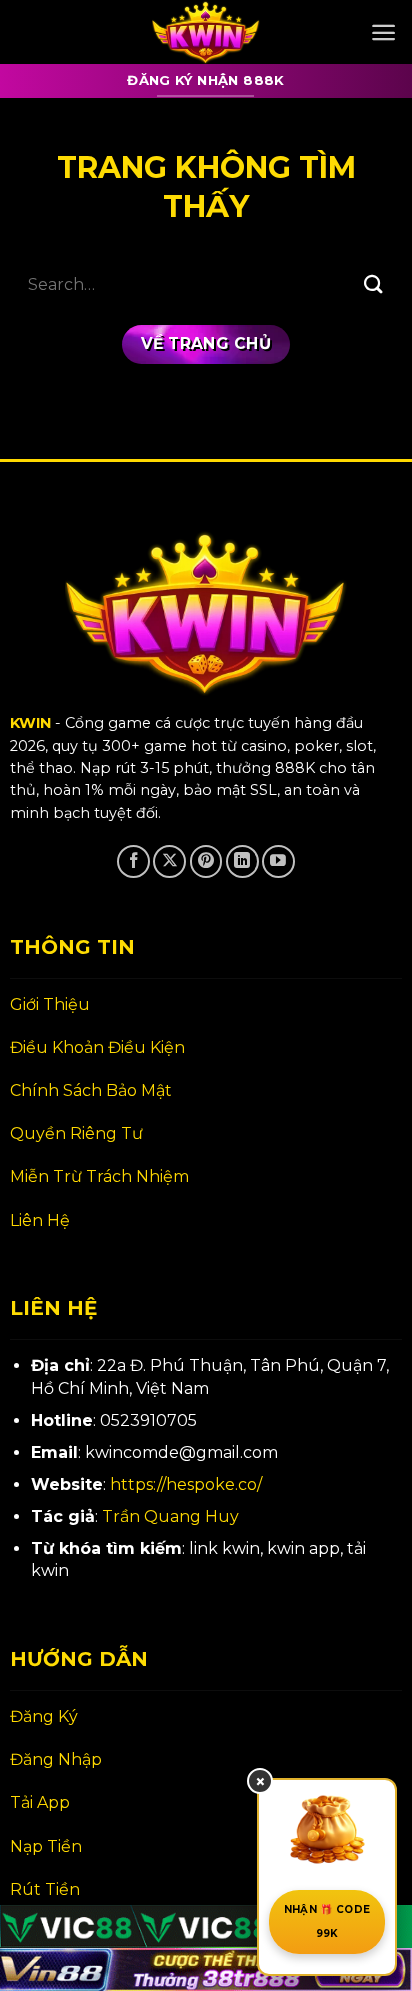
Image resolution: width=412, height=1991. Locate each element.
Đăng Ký (44, 1716)
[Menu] (383, 32)
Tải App (40, 1802)
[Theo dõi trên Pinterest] (206, 861)
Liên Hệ (40, 1220)
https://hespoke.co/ (186, 1484)
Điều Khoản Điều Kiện (97, 1047)
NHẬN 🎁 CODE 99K (327, 1921)
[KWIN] (206, 32)
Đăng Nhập (56, 1759)
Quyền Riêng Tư (76, 1133)
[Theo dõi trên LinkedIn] (242, 861)
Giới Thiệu (50, 1004)
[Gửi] (373, 284)
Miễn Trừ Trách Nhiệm (99, 1176)
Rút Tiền (45, 1889)
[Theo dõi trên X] (169, 861)
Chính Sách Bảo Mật (91, 1090)
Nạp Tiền (46, 1846)
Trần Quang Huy (170, 1516)
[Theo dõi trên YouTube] (278, 861)
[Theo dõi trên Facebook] (133, 861)
